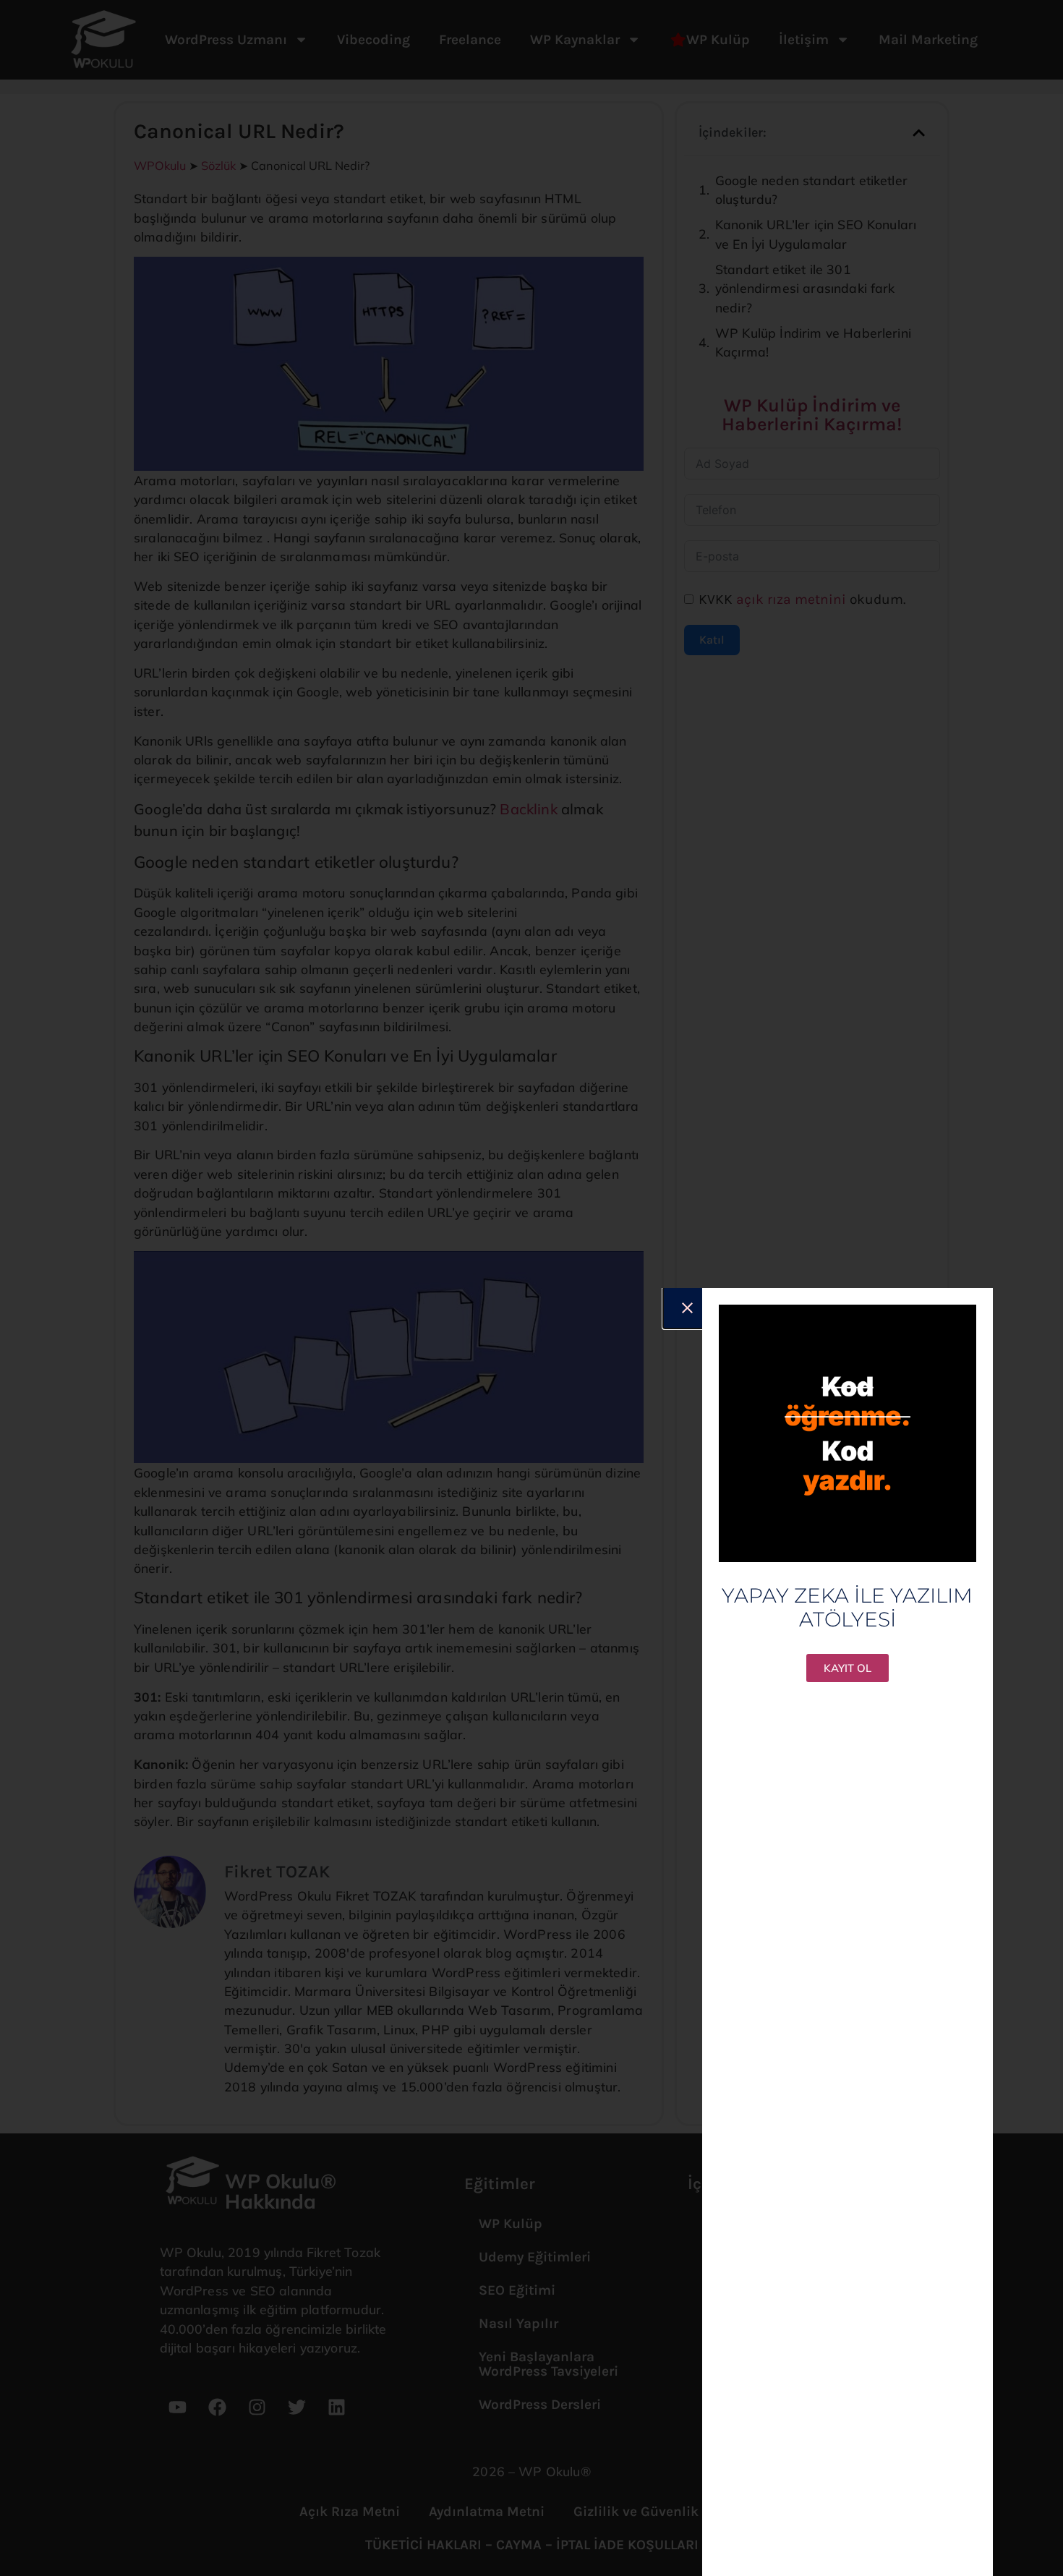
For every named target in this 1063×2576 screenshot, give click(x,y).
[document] (531, 1288)
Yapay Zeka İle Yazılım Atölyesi (847, 1608)
